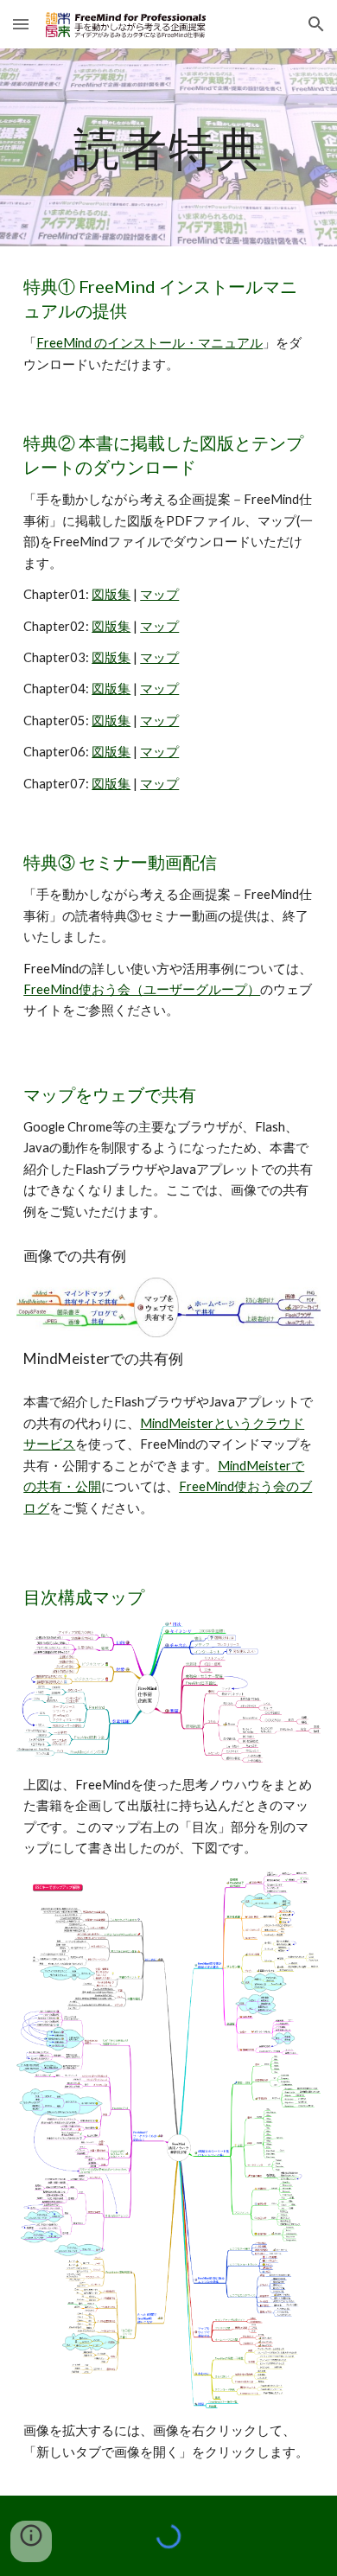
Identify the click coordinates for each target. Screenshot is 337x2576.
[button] (21, 24)
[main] (168, 147)
